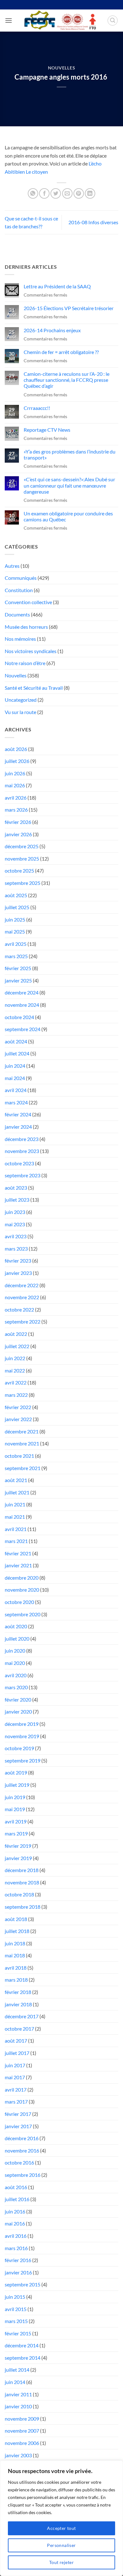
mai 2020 (15, 1663)
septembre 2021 (23, 1468)
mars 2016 (16, 2248)
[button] (9, 20)
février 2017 (18, 2114)
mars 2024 (16, 1102)
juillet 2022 (17, 1346)
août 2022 (16, 1334)
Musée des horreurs (26, 627)
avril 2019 (16, 1821)
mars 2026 (16, 810)
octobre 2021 (19, 1456)
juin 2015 (15, 2297)
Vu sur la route (20, 712)
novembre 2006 (22, 2443)
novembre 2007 (22, 2431)
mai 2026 (15, 785)
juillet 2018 (17, 1931)
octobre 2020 (19, 1602)
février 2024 (18, 1114)
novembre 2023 (22, 1151)
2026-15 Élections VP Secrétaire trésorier (69, 308)
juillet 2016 (17, 2199)
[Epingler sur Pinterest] (79, 193)
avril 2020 (16, 1675)
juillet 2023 (17, 1200)
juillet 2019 (17, 1785)
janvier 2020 (18, 1711)
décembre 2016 (22, 2138)
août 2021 (16, 1480)
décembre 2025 (22, 846)
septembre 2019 (23, 1760)
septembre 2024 (23, 1029)
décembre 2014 (22, 2345)
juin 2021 (15, 1504)
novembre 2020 (22, 1590)
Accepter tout (61, 2528)
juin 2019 (15, 1797)
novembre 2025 (22, 859)
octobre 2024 (19, 1017)
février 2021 (18, 1553)
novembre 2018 (22, 1882)
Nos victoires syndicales (31, 651)
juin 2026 (15, 773)
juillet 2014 (17, 2370)
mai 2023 (15, 1224)
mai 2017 (15, 2077)
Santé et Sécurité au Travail (34, 688)
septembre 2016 (23, 2175)
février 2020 (18, 1699)
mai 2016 (15, 2223)
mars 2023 (16, 1249)
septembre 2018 (23, 1907)
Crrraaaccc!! (37, 408)
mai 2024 (15, 1078)
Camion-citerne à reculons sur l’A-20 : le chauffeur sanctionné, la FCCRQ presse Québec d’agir (67, 380)
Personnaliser (61, 2545)
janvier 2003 (18, 2455)
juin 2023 (15, 1212)
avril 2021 (16, 1529)
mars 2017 (16, 2102)
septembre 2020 (23, 1614)
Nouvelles (61, 68)
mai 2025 (15, 931)
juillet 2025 (17, 907)
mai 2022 (15, 1370)
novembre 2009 (22, 2419)
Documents (17, 614)
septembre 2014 (23, 2358)
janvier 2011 (18, 2394)
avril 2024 (16, 1090)
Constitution (19, 590)
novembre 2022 (22, 1297)
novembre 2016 (22, 2150)
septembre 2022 (23, 1321)
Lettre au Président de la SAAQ (57, 286)
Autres (12, 566)
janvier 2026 (18, 834)
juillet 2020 (17, 1639)
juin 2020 (15, 1651)
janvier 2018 (18, 2004)
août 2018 (16, 1919)
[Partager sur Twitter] (56, 193)
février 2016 (18, 2260)
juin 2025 (15, 919)
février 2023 (18, 1261)
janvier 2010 (18, 2406)
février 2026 (18, 822)
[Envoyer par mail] (67, 193)
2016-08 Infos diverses (93, 222)
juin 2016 (15, 2211)
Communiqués (21, 578)
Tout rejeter (61, 2562)
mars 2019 (16, 1833)
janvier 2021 (18, 1565)
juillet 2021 (17, 1492)
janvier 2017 (18, 2126)
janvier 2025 (18, 980)
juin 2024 (15, 1066)
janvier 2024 (18, 1127)
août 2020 (16, 1626)
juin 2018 (15, 1943)
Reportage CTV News (47, 430)
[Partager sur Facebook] (44, 193)
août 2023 (16, 1188)
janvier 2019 (18, 1858)
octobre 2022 (19, 1309)
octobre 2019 (19, 1748)
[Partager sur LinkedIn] (90, 193)
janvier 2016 (18, 2272)
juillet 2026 (17, 761)
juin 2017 (15, 2065)
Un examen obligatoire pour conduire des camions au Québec (68, 516)
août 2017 (16, 2041)
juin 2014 (15, 2382)
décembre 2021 (22, 1431)
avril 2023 (16, 1236)
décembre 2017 (22, 2016)
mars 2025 (16, 956)
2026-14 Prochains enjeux (52, 330)
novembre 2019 (22, 1736)
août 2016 (16, 2187)
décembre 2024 (22, 992)
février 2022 (18, 1407)
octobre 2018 (19, 1894)
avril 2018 (16, 1968)
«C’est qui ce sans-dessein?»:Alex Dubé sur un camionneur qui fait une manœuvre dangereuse (69, 485)
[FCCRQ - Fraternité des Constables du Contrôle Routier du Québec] (60, 21)
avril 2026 (16, 798)
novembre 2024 (22, 1005)
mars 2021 (16, 1541)
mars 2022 (16, 1395)
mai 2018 (15, 1955)
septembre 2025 (23, 883)
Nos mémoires (20, 639)
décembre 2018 (22, 1870)
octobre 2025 (19, 871)
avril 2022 (16, 1382)
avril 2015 (16, 2309)
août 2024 (16, 1041)
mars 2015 (16, 2321)
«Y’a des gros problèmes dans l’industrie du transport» (70, 454)
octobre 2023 (19, 1163)
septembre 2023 (23, 1175)
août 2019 (16, 1772)
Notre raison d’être (25, 663)
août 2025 (16, 895)
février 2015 (18, 2333)
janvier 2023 (18, 1273)
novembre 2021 (22, 1443)
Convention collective (28, 602)
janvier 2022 (18, 1419)
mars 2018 (16, 1980)
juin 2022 (15, 1358)
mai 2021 (15, 1517)
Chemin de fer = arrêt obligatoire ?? (61, 352)
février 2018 (18, 1992)
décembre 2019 (22, 1724)
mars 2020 (16, 1687)
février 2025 (18, 968)
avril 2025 (16, 944)
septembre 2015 (23, 2284)
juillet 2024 (17, 1053)
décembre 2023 (22, 1139)
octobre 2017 (19, 2029)
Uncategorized (21, 700)
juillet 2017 (17, 2053)
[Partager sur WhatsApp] (33, 193)
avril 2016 (16, 2236)
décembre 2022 (22, 1285)
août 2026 (16, 749)
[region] (61, 2518)
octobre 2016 (19, 2162)
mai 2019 (15, 1809)
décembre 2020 (22, 1578)
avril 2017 (16, 2090)
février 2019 (18, 1846)
